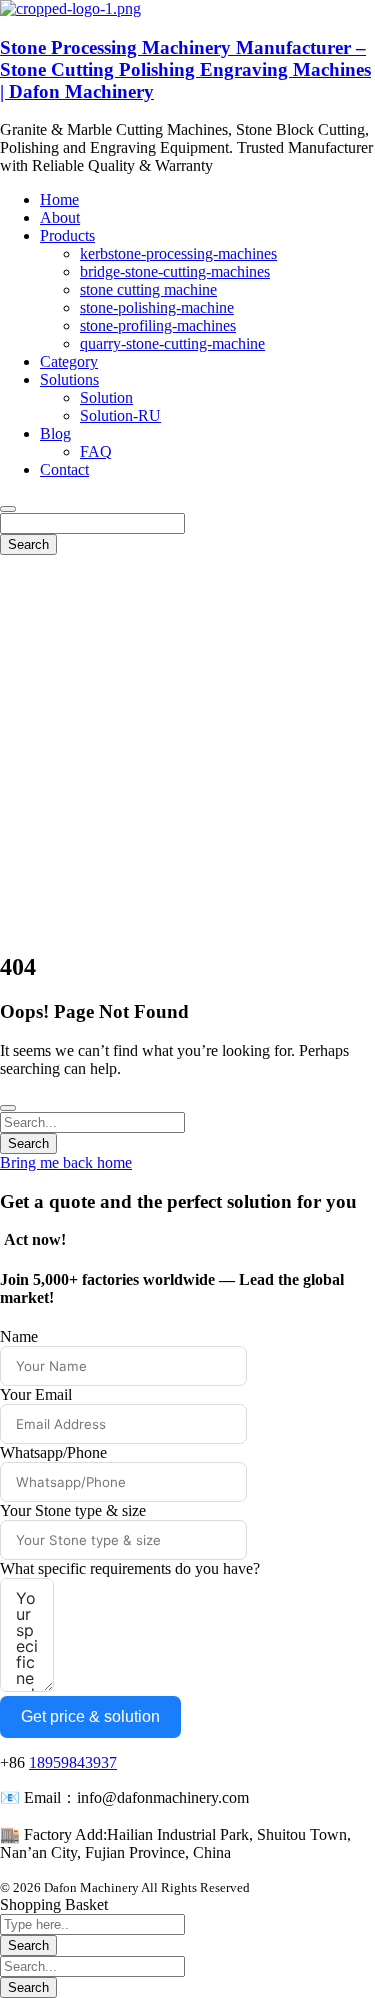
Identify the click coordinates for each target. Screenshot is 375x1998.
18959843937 (73, 1762)
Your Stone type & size (73, 1510)
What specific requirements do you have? (130, 1568)
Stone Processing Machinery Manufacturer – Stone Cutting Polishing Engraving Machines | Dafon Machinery (185, 69)
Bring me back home (66, 1162)
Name (19, 1336)
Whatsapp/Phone (53, 1452)
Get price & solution (90, 1716)
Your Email (36, 1394)
